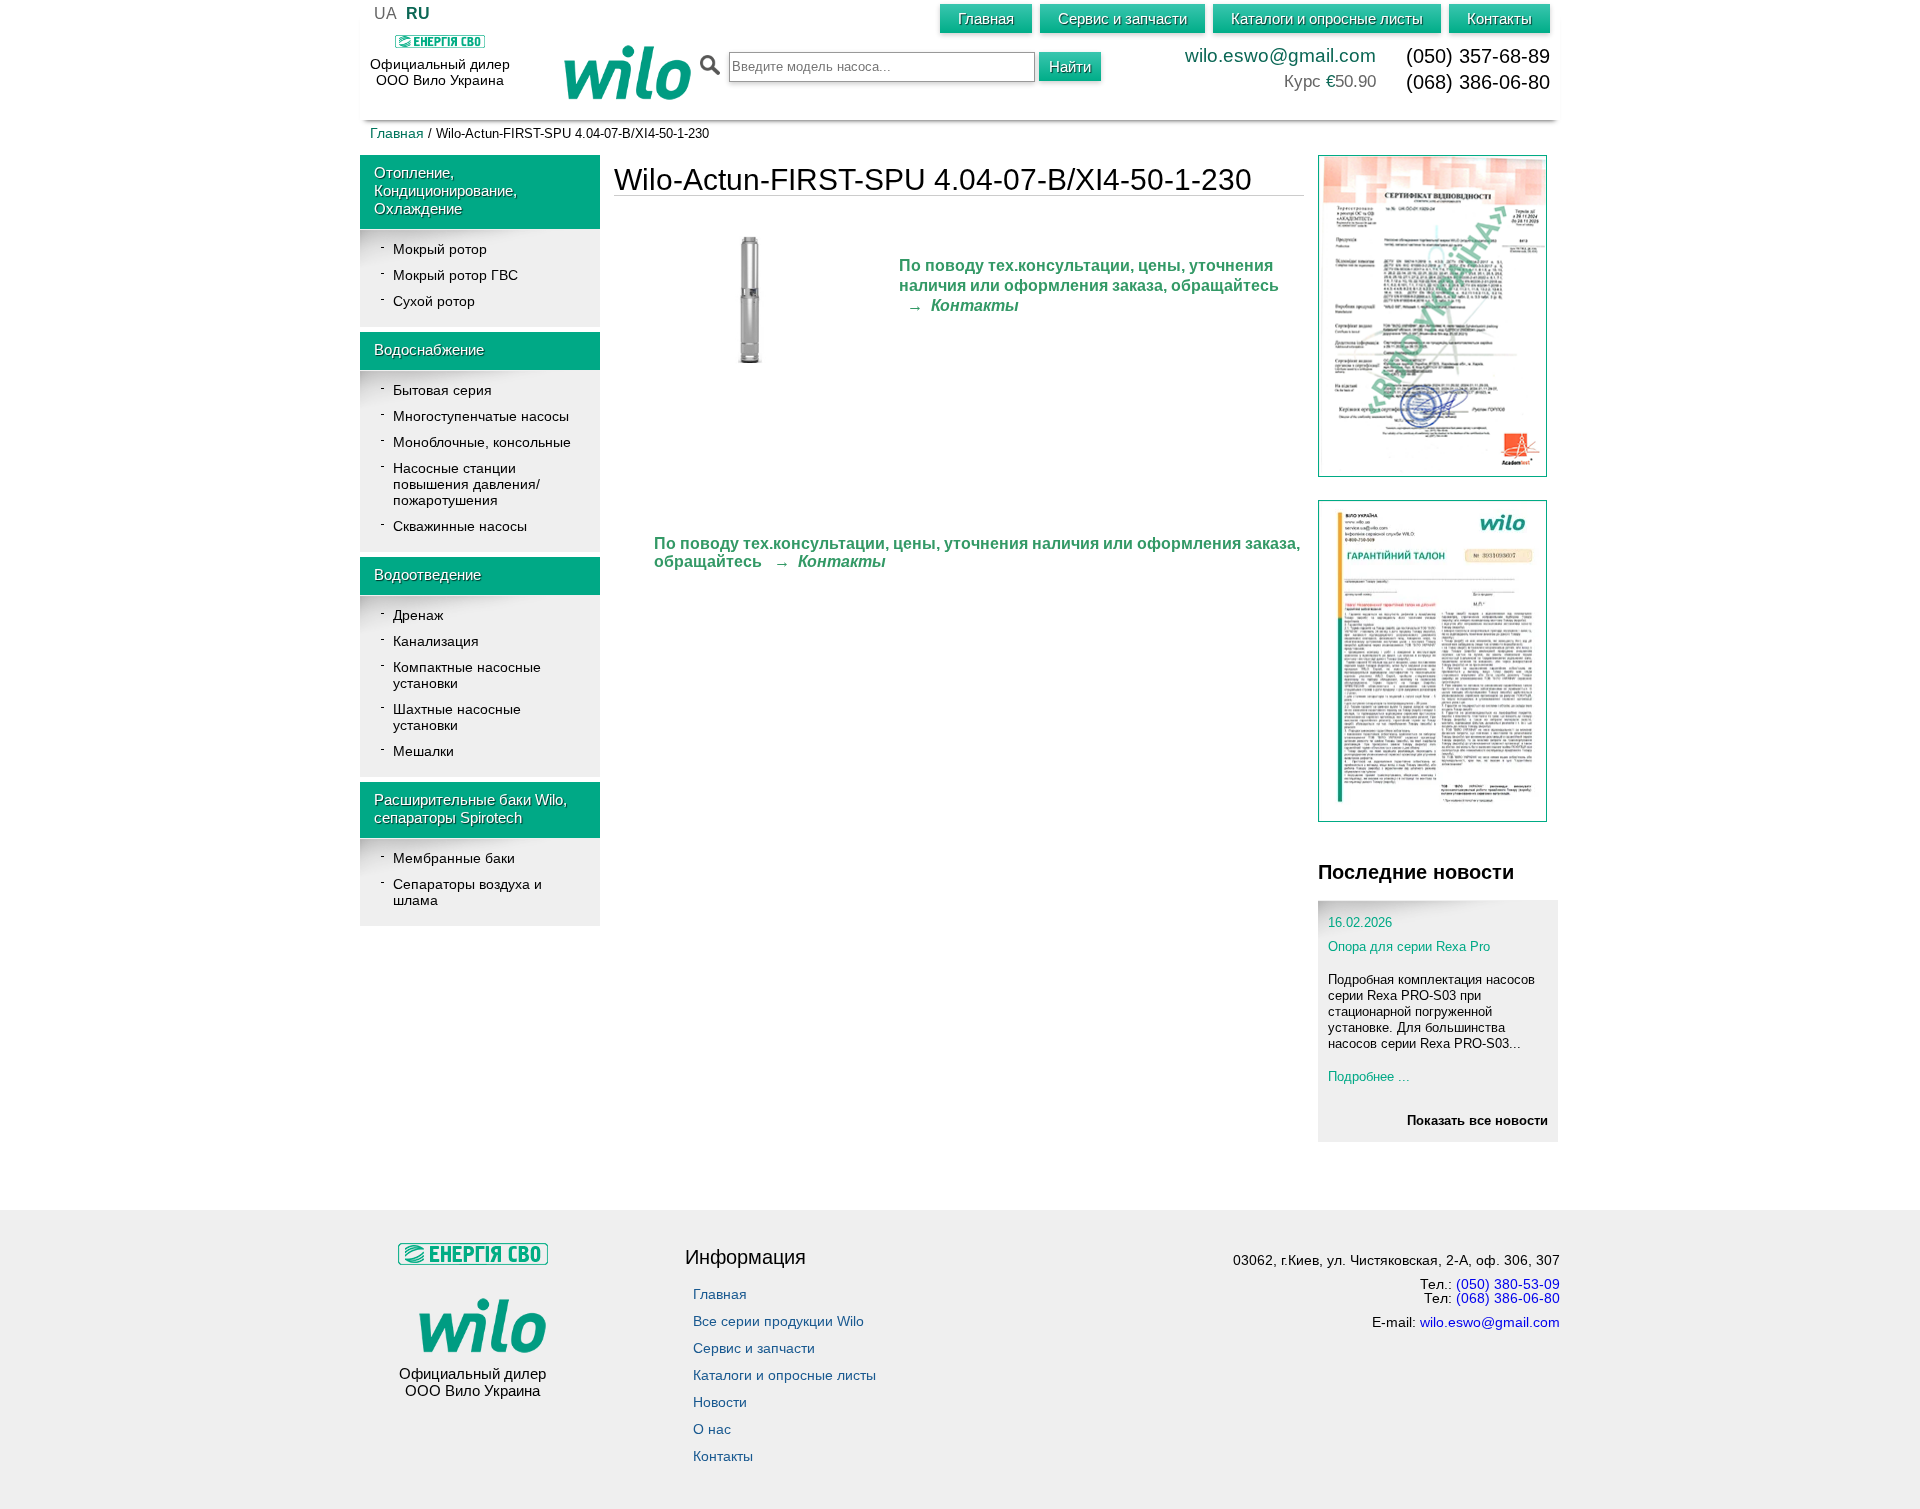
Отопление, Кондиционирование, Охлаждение (445, 190)
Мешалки (423, 751)
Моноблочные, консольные (482, 442)
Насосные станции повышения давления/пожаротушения (466, 484)
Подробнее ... (1369, 1076)
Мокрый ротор (440, 249)
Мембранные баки (454, 858)
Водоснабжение (429, 349)
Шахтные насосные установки (457, 717)
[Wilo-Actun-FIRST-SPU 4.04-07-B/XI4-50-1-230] (754, 359)
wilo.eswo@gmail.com (1280, 55)
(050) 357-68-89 (1478, 56)
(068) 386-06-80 (1478, 82)
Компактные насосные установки (467, 675)
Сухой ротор (434, 301)
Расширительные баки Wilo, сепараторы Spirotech (470, 808)
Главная (397, 133)
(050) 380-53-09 (1508, 1284)
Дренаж (418, 615)
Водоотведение (427, 574)
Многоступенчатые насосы (481, 416)
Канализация (436, 641)
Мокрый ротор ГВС (455, 275)
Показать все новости (1477, 1120)
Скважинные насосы (460, 526)
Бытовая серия (442, 390)
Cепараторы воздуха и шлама (467, 892)
